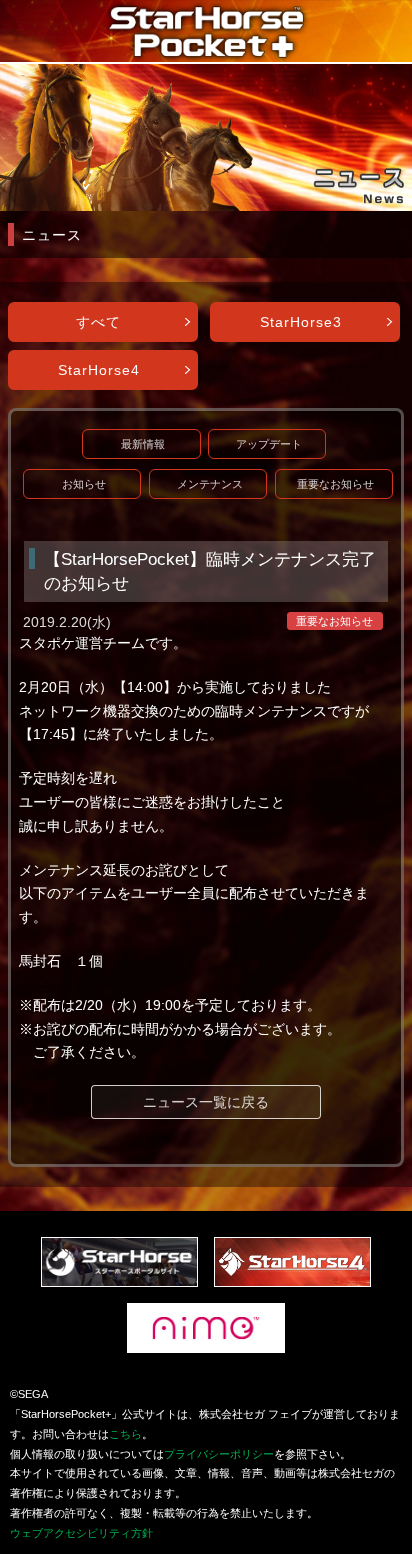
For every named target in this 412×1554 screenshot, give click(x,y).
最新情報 (143, 444)
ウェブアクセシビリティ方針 (81, 1533)
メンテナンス (210, 484)
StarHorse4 (99, 370)
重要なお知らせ (335, 484)
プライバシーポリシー (219, 1454)
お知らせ (84, 484)
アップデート (269, 444)
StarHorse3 (301, 322)
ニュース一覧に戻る (206, 1102)
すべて (98, 322)
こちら (125, 1434)
